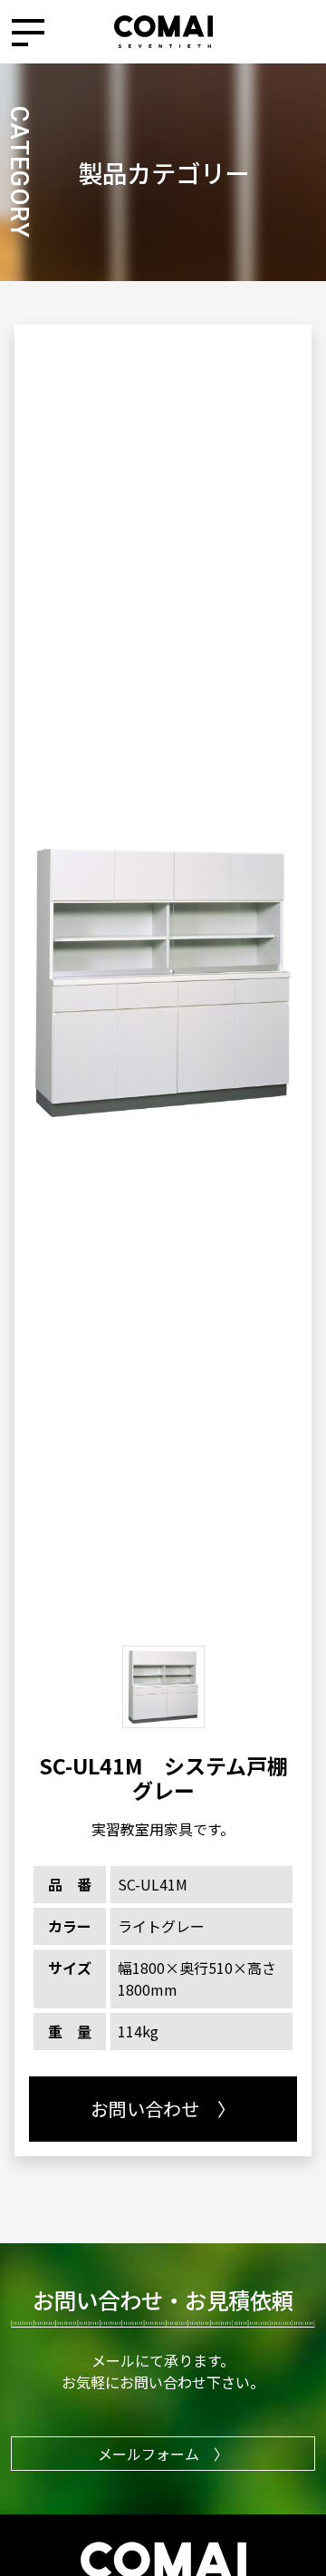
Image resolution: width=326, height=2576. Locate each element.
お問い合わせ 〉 (163, 2109)
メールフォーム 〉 (163, 2454)
